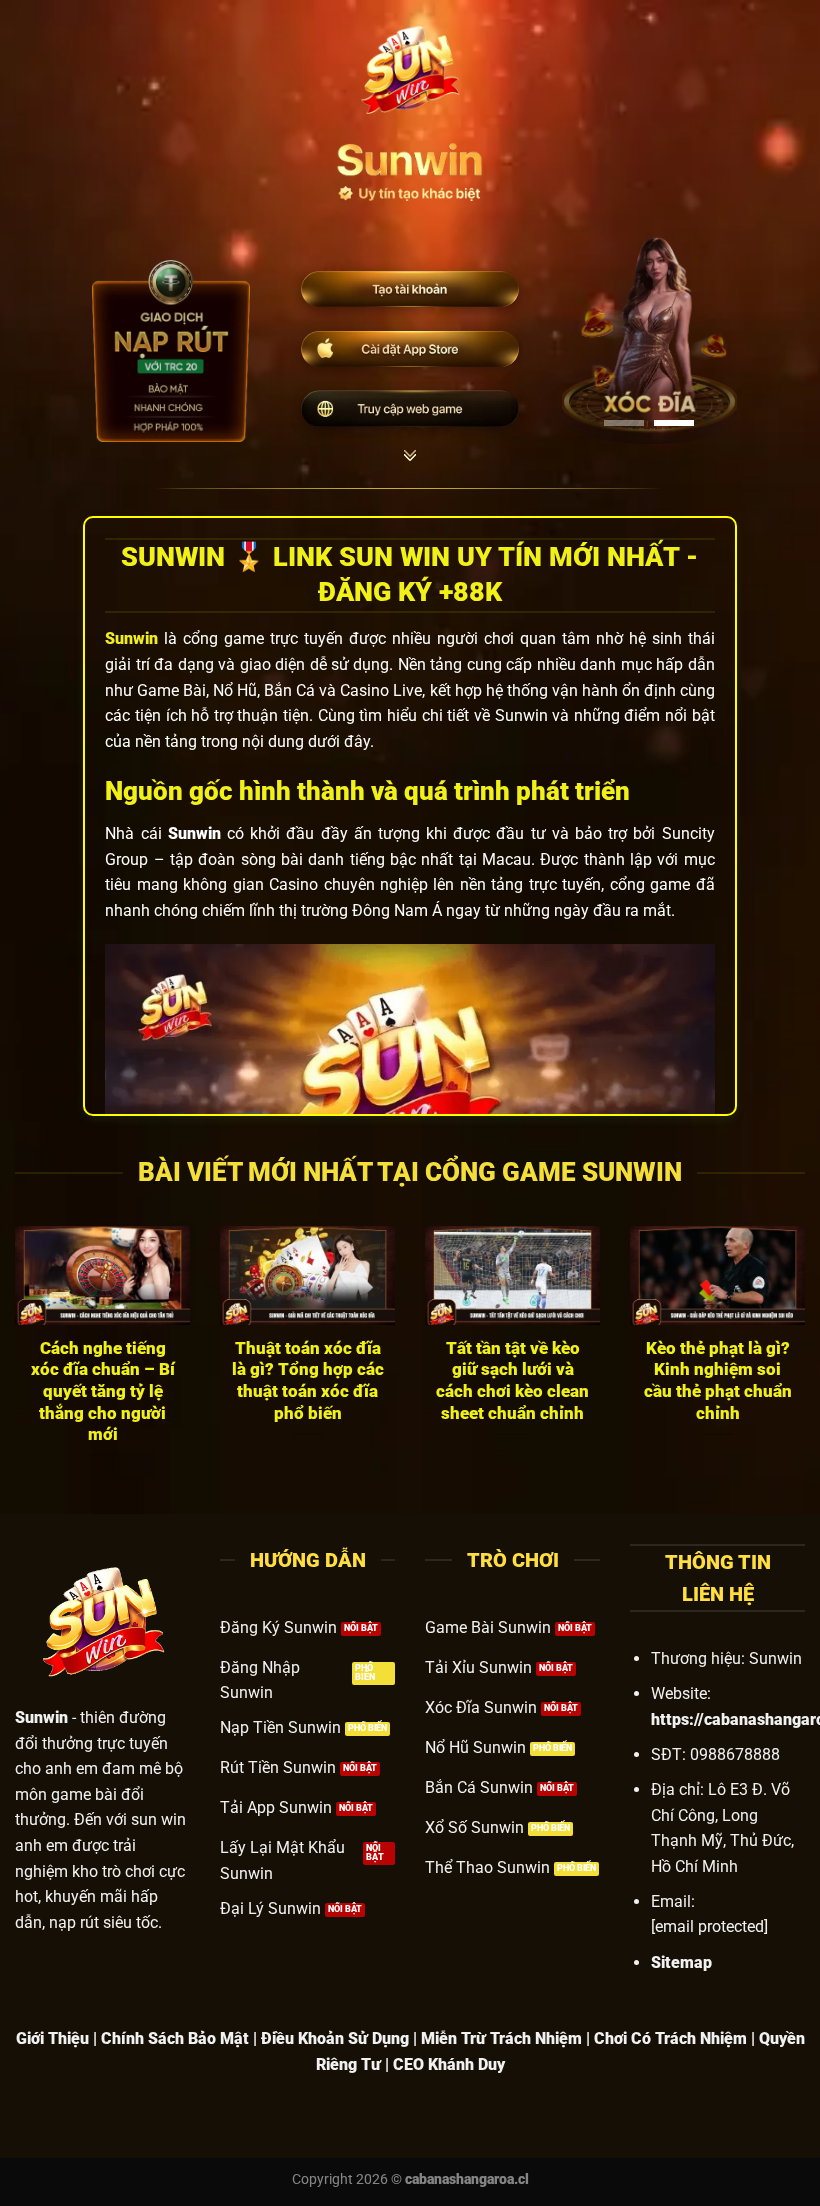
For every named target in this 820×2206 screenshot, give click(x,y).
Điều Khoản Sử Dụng (335, 2038)
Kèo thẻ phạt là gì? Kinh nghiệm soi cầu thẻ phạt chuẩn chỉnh (718, 1381)
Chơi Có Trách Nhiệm (670, 2038)
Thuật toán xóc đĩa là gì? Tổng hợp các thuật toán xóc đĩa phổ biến (308, 1381)
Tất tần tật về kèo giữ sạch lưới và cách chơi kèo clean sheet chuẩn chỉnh (512, 1381)
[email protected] (709, 1926)
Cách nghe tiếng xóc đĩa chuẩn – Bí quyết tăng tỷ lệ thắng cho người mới (103, 1391)
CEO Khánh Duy (449, 2064)
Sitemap (681, 1962)
